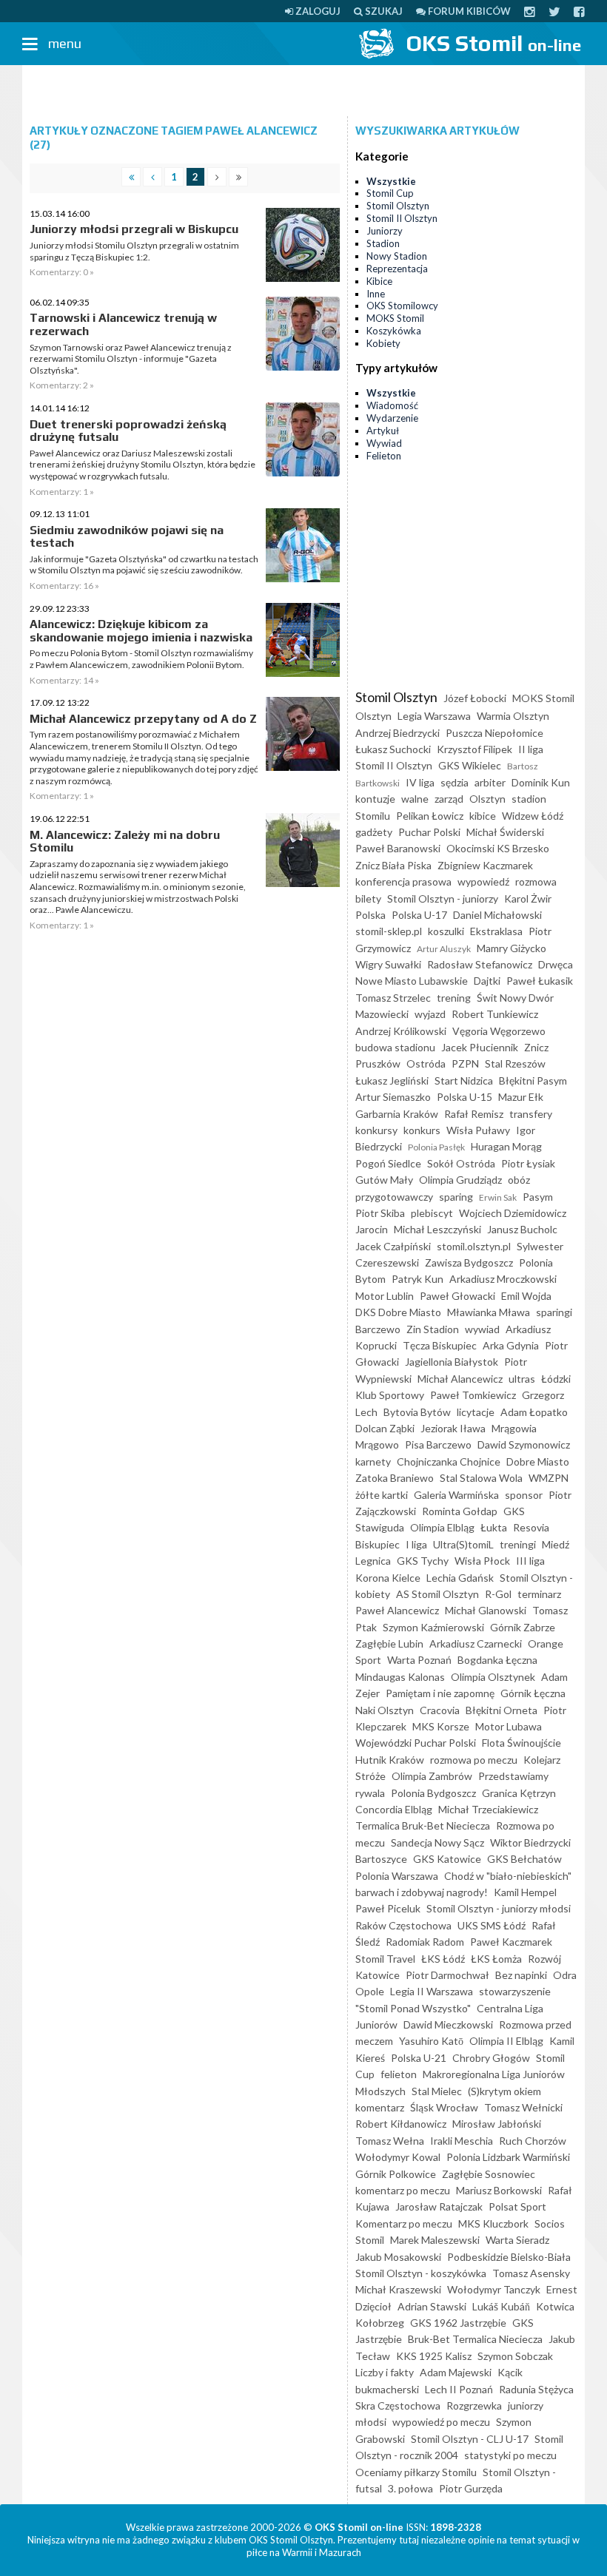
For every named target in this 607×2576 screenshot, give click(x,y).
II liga (531, 749)
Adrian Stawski (432, 2306)
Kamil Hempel (525, 1892)
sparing (456, 1197)
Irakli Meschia (462, 2141)
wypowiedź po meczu (441, 2422)
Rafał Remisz (474, 1114)
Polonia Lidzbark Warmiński (508, 2157)
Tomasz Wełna (390, 2141)
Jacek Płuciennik (480, 1047)
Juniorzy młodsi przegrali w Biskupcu (134, 229)
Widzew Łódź (533, 816)
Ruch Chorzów (533, 2141)
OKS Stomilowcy (402, 306)
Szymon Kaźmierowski (433, 1627)
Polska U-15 (465, 1097)
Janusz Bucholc (522, 1229)
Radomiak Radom (425, 1942)
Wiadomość (392, 405)
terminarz (539, 1594)
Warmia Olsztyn (513, 716)
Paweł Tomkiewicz (473, 1395)
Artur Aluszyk (444, 949)
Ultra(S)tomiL (463, 1544)
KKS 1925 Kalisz (434, 2356)
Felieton (384, 456)
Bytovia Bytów (417, 1412)
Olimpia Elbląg (442, 1527)
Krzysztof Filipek (474, 749)
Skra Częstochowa (398, 2405)
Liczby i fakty (385, 2372)
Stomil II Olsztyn (402, 218)
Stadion (383, 243)
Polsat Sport (517, 2206)
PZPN (465, 1063)
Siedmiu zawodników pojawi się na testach (127, 537)
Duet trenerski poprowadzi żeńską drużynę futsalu (128, 431)
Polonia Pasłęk (436, 1147)
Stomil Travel (385, 1959)
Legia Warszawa (434, 716)
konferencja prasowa (403, 881)
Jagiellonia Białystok (452, 1362)
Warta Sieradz (517, 2240)
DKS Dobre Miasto (398, 1312)
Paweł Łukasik (540, 981)
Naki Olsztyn (385, 1710)
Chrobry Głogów (491, 2058)
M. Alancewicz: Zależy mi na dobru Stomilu (125, 842)
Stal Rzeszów (515, 1063)
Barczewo (378, 1329)
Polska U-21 (419, 2058)
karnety (373, 1461)
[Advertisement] (303, 91)
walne (415, 799)
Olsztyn (487, 799)
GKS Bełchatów (524, 1859)
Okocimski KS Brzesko (498, 848)
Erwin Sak (498, 1197)
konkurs (422, 1130)
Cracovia (440, 1710)
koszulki (446, 931)
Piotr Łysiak (528, 1163)
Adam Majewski (456, 2372)
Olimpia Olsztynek (493, 1677)
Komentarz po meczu (404, 2223)
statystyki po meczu (510, 2455)
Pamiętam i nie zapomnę (440, 1693)
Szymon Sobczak (515, 2356)
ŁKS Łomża (496, 1959)
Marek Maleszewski (435, 2240)
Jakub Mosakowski (398, 2257)
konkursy (376, 1130)
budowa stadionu (395, 1047)
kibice (483, 816)
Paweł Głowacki (457, 1296)
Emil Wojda (526, 1296)
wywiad (482, 1329)
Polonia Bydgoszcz (433, 1793)
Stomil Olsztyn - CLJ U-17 (470, 2439)
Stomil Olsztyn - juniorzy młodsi (499, 1908)
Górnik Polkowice (396, 2174)
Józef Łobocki (475, 698)
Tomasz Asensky (531, 2273)
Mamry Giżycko (512, 948)
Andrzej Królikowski (401, 1031)
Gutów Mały (384, 1180)
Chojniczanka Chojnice (449, 1461)
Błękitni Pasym (533, 1080)
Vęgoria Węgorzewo (499, 1031)
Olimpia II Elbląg (506, 2041)
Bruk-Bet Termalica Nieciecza (475, 2339)
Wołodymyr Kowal (398, 2157)
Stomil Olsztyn (398, 206)
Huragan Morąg (506, 1146)
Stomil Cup (390, 193)
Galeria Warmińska (456, 1495)
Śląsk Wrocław (444, 2107)
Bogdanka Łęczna (497, 1660)
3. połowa (410, 2488)
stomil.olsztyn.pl (474, 1246)
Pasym (538, 1197)
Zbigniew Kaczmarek (485, 865)
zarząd (449, 799)
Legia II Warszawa (432, 1991)
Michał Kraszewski (398, 2289)
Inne (376, 294)
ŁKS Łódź (443, 1959)
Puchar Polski (429, 832)
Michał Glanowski (486, 1610)
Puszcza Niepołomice (494, 733)
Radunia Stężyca (536, 2389)
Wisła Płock (482, 1561)
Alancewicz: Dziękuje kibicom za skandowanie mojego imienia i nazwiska (141, 631)
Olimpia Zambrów (432, 1776)
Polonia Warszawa (397, 1876)
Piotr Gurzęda (471, 2488)
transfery (531, 1114)
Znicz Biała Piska (393, 865)
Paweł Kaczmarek (511, 1942)
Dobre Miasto (538, 1461)
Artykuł (383, 431)
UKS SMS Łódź (492, 1925)
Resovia (531, 1527)
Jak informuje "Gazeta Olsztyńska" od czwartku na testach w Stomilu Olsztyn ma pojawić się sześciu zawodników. (144, 565)
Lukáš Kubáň (501, 2306)
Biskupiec (378, 1544)
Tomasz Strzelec (393, 998)
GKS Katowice (447, 1859)
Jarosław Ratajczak (439, 2206)
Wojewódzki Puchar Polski (416, 1743)
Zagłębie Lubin (389, 1643)
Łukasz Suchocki (393, 749)
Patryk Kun (417, 1279)
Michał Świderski (505, 832)
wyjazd (430, 1014)
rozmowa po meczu (474, 1760)
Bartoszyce (381, 1859)
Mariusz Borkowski (499, 2190)
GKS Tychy (423, 1561)
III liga (530, 1561)
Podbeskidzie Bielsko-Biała (509, 2257)
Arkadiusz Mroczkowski (503, 1279)
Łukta (494, 1527)
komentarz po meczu (403, 2190)
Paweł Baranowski (398, 848)
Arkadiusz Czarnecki (476, 1643)
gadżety (374, 832)
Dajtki (487, 981)
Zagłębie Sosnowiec (489, 2174)
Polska (370, 915)
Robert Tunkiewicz (495, 1014)
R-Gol (498, 1594)
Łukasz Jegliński (392, 1080)
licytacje (476, 1412)
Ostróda (426, 1063)
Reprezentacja (397, 269)
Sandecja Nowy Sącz (437, 1842)
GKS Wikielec (470, 765)
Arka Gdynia (511, 1345)
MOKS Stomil (395, 318)
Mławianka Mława (489, 1312)
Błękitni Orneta (502, 1710)
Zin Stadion (433, 1329)
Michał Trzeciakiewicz (488, 1809)
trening (454, 998)
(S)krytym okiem (504, 2091)
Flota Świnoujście (522, 1743)
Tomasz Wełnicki (523, 2107)
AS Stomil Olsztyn (437, 1594)
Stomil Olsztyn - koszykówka (421, 2273)
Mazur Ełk (521, 1097)
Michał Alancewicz (460, 1379)
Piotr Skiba (380, 1213)
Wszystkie (391, 181)
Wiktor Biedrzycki (530, 1842)
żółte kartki (382, 1495)
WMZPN (549, 1478)
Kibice (379, 281)
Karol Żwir (528, 898)
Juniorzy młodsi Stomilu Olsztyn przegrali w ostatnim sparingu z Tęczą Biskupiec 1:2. (134, 251)
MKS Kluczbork (493, 2223)
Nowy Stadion (397, 256)
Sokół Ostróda (461, 1163)
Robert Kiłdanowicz (401, 2124)
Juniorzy (385, 231)
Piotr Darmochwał (447, 1975)
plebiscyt (432, 1213)
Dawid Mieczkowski (448, 2024)
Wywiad (384, 443)
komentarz (380, 2107)
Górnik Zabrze (523, 1627)
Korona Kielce (388, 1578)
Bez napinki (521, 1975)
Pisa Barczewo (438, 1444)
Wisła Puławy (478, 1130)
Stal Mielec (437, 2091)
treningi (518, 1544)
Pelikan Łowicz (430, 816)
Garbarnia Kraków (397, 1114)
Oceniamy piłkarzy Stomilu (416, 2472)
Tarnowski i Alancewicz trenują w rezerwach (123, 324)
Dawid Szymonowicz (524, 1444)
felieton (399, 2074)
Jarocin (372, 1229)
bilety (368, 898)
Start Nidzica (464, 1080)
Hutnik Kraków (390, 1760)
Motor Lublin (385, 1296)
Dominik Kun (541, 782)
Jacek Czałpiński (393, 1246)
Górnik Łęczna (533, 1693)
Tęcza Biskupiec (440, 1345)
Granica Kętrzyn (519, 1793)
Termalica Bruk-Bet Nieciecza (423, 1825)
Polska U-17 (419, 915)
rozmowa (536, 881)
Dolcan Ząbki (385, 1428)
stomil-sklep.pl (389, 931)
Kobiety (383, 343)
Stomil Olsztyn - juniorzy (443, 898)
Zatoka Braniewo (395, 1478)
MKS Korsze (441, 1726)
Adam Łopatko (534, 1412)
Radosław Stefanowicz (480, 964)
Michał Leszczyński (437, 1229)
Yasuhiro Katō (431, 2041)
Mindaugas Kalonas (400, 1677)
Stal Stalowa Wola (481, 1478)
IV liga (420, 782)
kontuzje (375, 799)
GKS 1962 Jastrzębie (458, 2323)
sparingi (554, 1312)
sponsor (524, 1495)
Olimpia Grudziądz (460, 1180)
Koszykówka (394, 331)
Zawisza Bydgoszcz (469, 1262)
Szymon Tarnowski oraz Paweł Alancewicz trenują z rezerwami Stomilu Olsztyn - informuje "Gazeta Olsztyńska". (131, 359)
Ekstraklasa (496, 931)
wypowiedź (483, 881)
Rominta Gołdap (460, 1511)
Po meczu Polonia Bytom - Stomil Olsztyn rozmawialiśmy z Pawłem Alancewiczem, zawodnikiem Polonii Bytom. (141, 659)
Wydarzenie (392, 418)
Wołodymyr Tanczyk (494, 2289)
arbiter (490, 782)
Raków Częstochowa (403, 1925)
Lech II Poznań (459, 2389)
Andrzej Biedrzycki (398, 733)
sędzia (455, 782)
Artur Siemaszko (393, 1097)
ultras (522, 1379)
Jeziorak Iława (453, 1428)
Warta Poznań (419, 1660)
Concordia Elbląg (394, 1809)
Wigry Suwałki (388, 964)
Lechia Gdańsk (460, 1578)
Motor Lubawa (509, 1726)
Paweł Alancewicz (397, 1610)
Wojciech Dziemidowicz (513, 1213)
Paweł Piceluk (388, 1908)
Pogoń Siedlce (388, 1163)
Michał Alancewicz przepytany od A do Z (143, 719)
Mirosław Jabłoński (497, 2124)
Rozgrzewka (474, 2405)
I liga (416, 1544)
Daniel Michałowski (497, 915)
